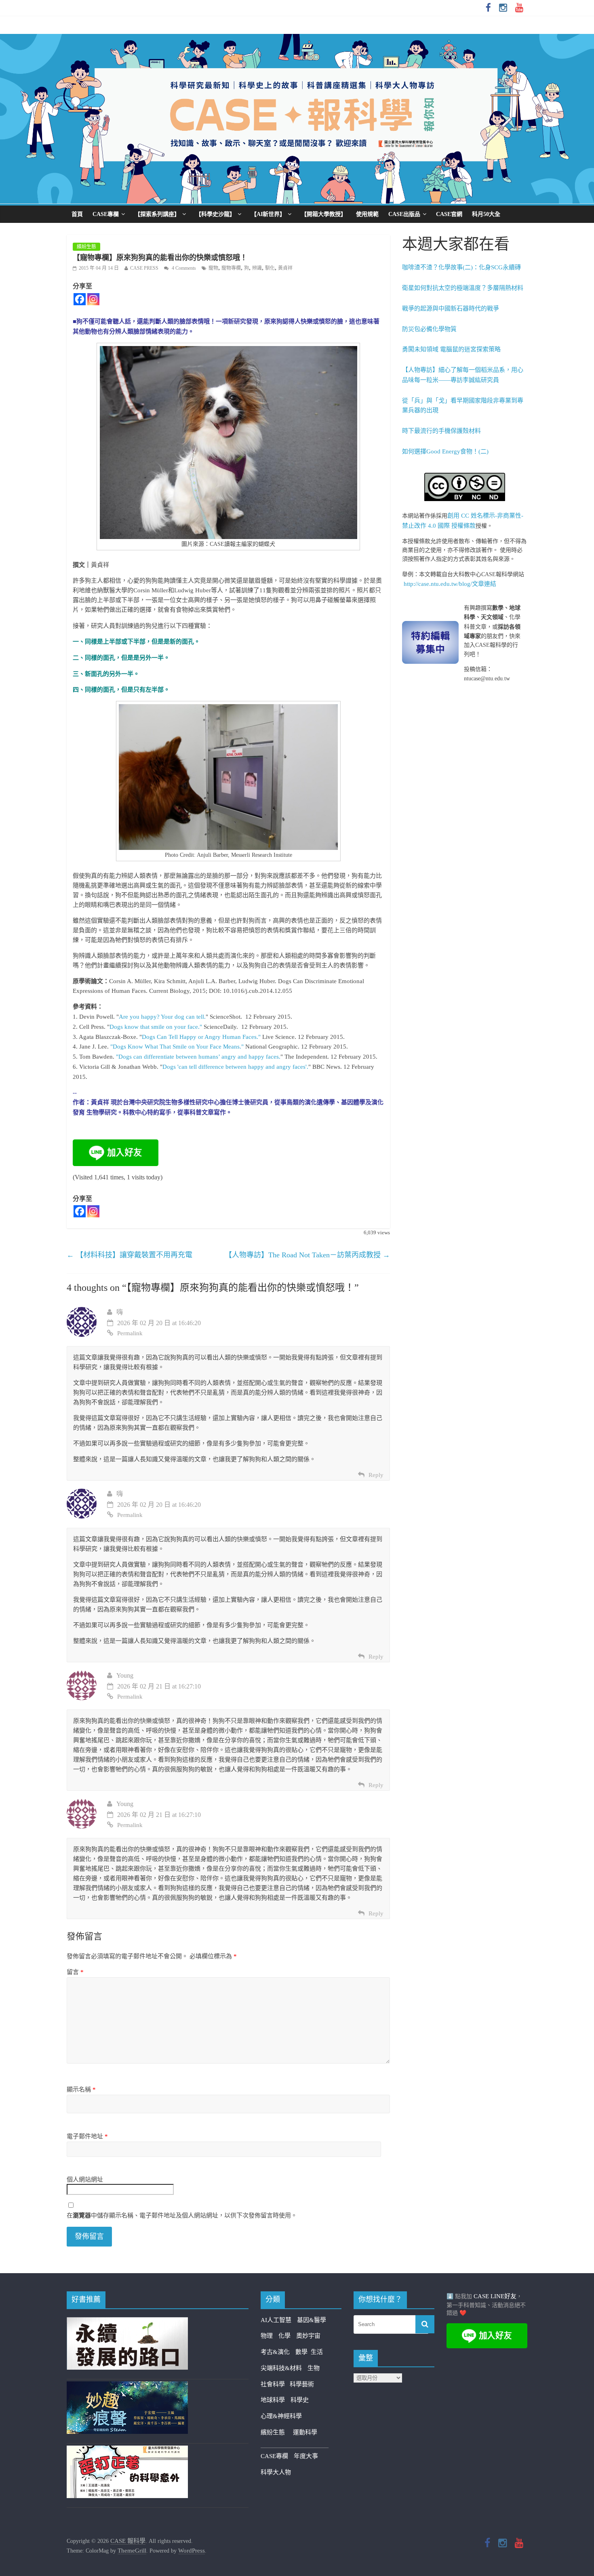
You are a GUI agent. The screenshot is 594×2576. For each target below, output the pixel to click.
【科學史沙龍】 (215, 214)
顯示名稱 (81, 2089)
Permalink (130, 1333)
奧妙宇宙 (308, 2336)
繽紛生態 (86, 247)
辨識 (257, 268)
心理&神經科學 (281, 2416)
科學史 (300, 2400)
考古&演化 (275, 2352)
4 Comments (183, 268)
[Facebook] (80, 299)
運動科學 (305, 2432)
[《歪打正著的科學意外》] (127, 2450)
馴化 (270, 268)
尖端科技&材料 (281, 2368)
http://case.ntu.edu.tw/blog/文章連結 (450, 584)
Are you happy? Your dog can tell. (162, 1017)
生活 (317, 2352)
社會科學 (275, 2384)
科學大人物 (276, 2472)
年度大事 (306, 2456)
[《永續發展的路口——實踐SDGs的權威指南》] (127, 2322)
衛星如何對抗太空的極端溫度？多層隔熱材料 (463, 288)
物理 (267, 2336)
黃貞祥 (285, 268)
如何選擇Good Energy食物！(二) (445, 451)
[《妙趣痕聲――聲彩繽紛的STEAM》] (127, 2386)
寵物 (213, 268)
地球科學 (273, 2400)
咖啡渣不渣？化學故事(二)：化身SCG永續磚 (461, 267)
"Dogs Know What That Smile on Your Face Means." (177, 1047)
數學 (303, 2352)
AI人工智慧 (276, 2320)
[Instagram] (93, 299)
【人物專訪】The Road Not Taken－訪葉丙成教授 (307, 1255)
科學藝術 (302, 2384)
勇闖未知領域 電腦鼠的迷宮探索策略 (451, 349)
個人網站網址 (85, 2180)
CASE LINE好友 (495, 2296)
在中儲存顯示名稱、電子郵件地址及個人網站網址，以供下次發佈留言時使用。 (182, 2215)
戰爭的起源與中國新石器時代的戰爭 (451, 308)
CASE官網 (449, 214)
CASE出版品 (404, 214)
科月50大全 (486, 214)
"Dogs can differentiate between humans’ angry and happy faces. (198, 1057)
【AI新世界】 (268, 214)
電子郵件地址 (87, 2136)
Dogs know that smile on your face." (156, 1027)
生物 (314, 2368)
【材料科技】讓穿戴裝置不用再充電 (130, 1255)
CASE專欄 (106, 214)
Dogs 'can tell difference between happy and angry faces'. (235, 1067)
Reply (376, 1475)
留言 (75, 1972)
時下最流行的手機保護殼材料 (441, 431)
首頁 (77, 214)
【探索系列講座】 (157, 214)
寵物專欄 (231, 268)
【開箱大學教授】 (324, 214)
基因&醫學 (312, 2320)
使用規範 (367, 214)
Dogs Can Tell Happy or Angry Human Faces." (201, 1037)
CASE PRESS (144, 268)
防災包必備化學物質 (429, 329)
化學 (284, 2336)
